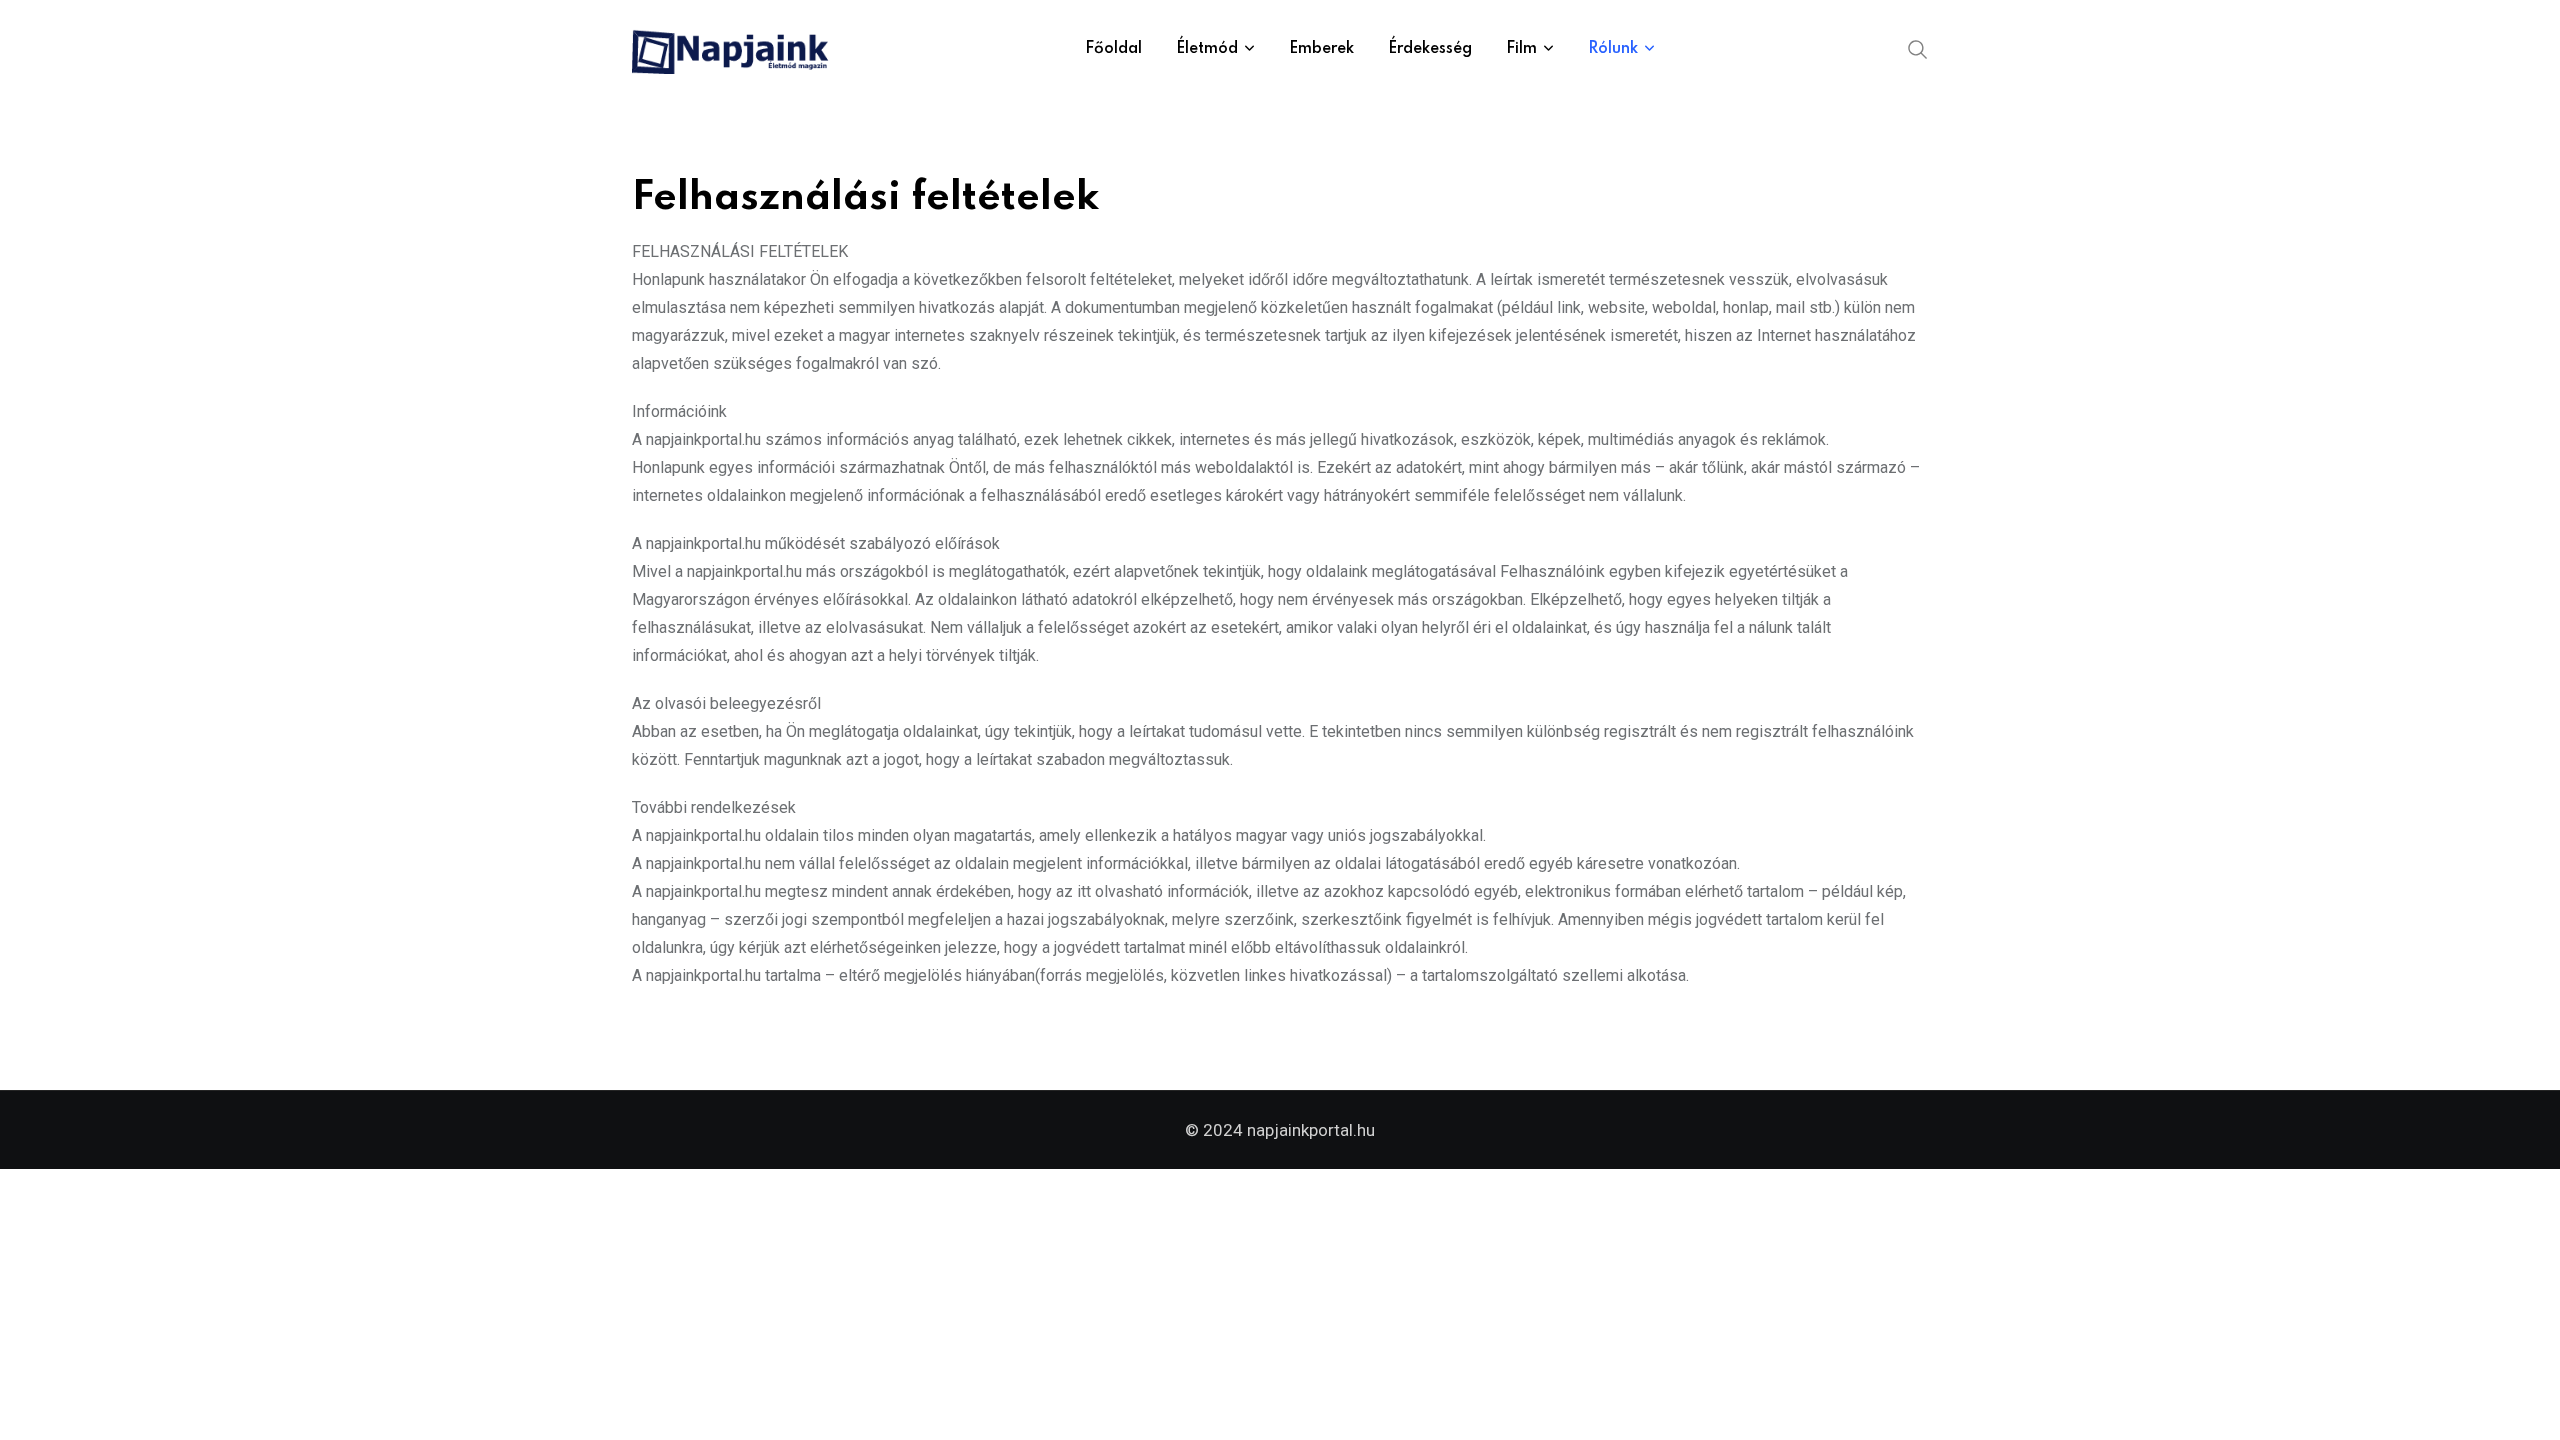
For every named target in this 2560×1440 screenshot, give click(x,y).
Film (1521, 49)
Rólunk (1613, 49)
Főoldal (1113, 49)
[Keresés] (1918, 48)
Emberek (1321, 49)
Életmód (1207, 49)
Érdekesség (1430, 49)
